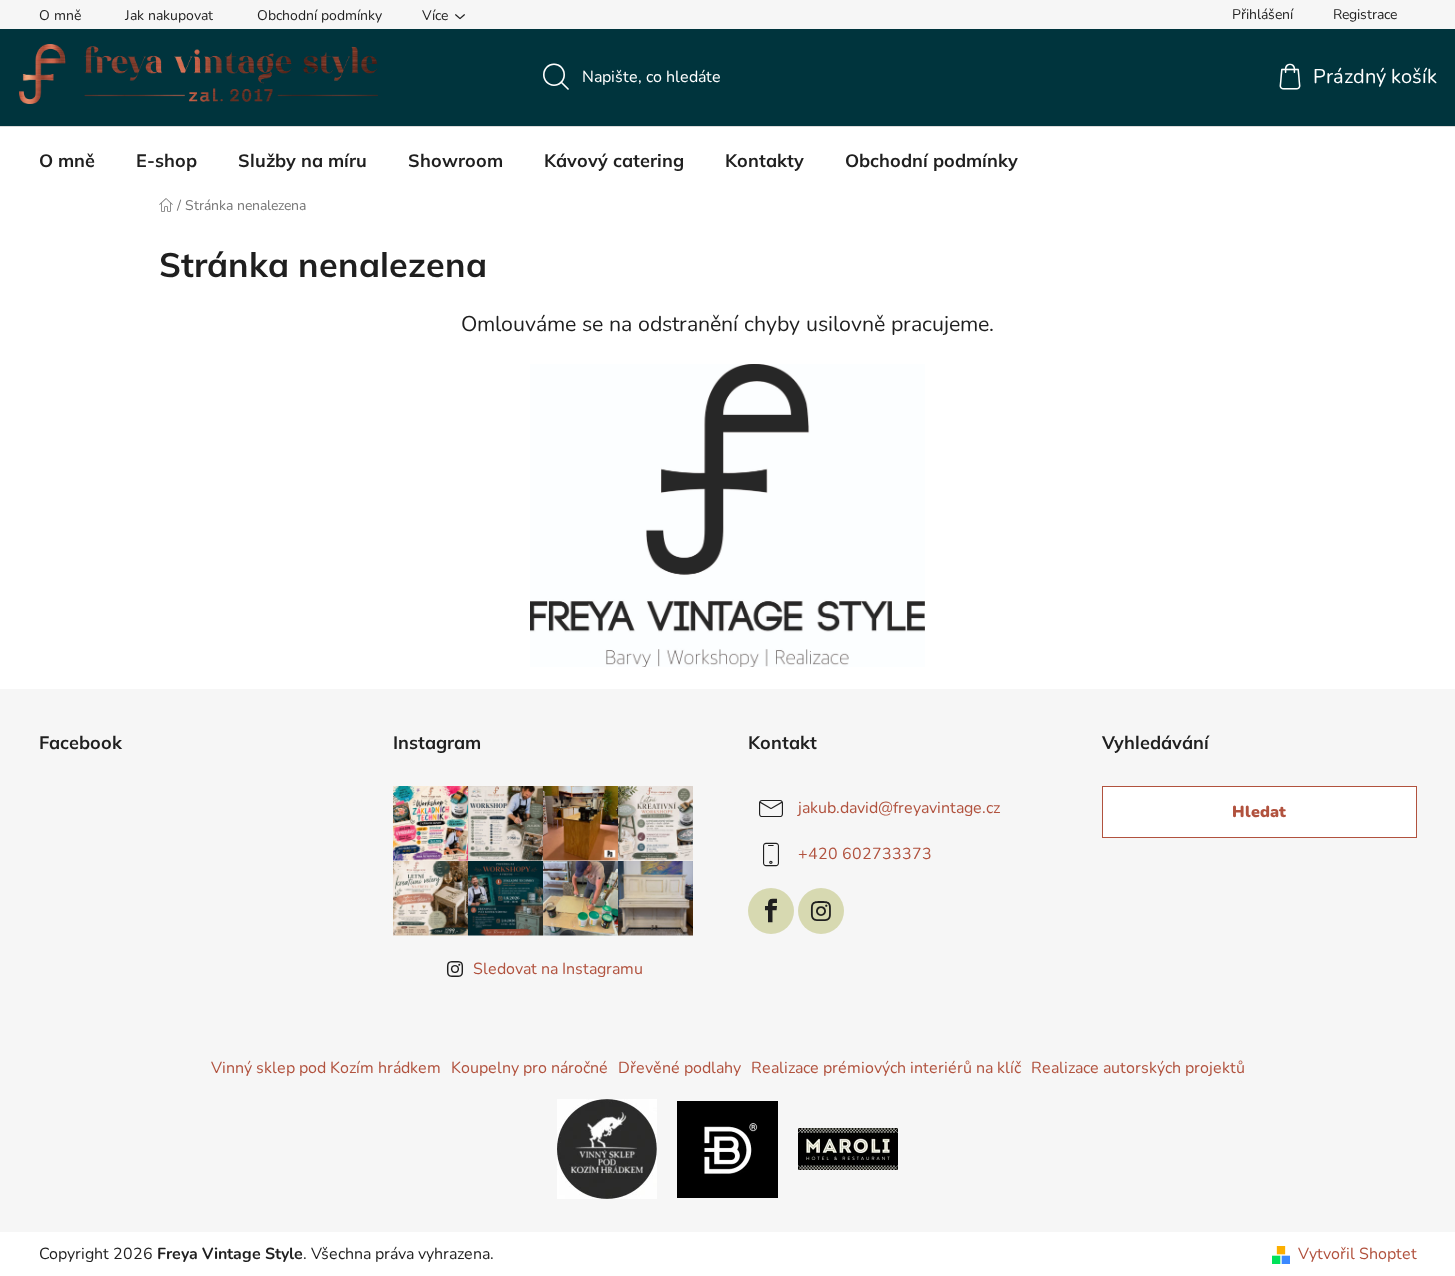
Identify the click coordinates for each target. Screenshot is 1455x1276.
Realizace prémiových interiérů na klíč (886, 1068)
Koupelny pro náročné (529, 1068)
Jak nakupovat (169, 15)
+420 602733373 (865, 854)
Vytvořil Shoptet (1357, 1254)
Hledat (1259, 812)
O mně (60, 15)
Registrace (1365, 14)
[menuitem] (67, 161)
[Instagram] (821, 911)
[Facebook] (771, 911)
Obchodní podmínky (319, 15)
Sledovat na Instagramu (558, 969)
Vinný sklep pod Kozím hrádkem (326, 1068)
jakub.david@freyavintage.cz (899, 808)
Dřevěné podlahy (679, 1068)
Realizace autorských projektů (1138, 1068)
